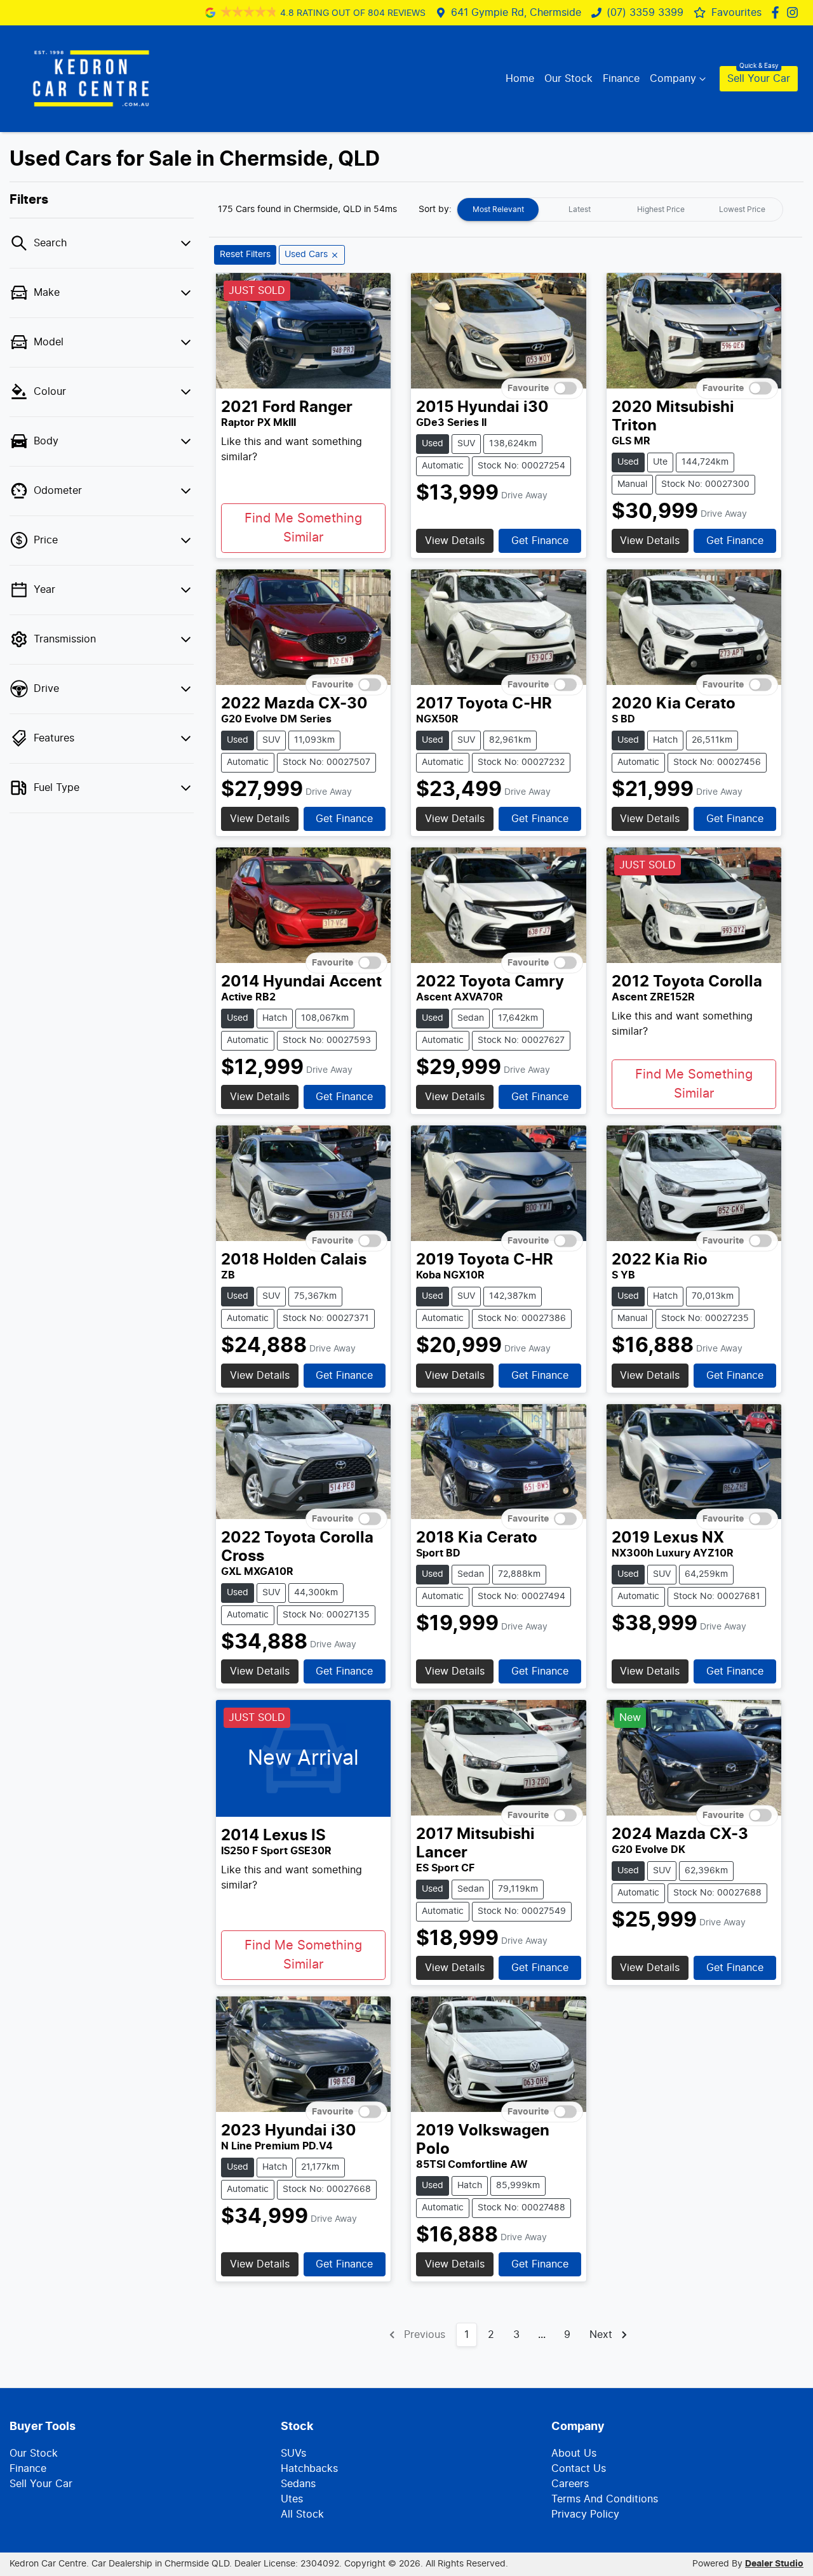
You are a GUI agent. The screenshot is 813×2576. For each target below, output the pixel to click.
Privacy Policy (585, 2514)
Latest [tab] (580, 209)
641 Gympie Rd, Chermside (516, 13)
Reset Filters (245, 255)
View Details (455, 541)
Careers (570, 2484)
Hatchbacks (309, 2469)
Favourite (528, 388)
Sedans (298, 2484)
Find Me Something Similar (303, 528)
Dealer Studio (774, 2564)
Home (520, 79)
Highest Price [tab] (661, 209)
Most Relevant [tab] (498, 209)
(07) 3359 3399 (645, 13)
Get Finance (540, 541)
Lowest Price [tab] (742, 209)
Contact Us (579, 2469)
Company (673, 79)
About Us (574, 2453)
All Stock (302, 2514)
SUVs (293, 2453)
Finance (621, 79)
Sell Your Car (759, 79)
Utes (292, 2499)
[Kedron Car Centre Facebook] (778, 12)
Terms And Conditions (605, 2499)
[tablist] (620, 209)
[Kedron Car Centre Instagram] (795, 12)
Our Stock (568, 79)
